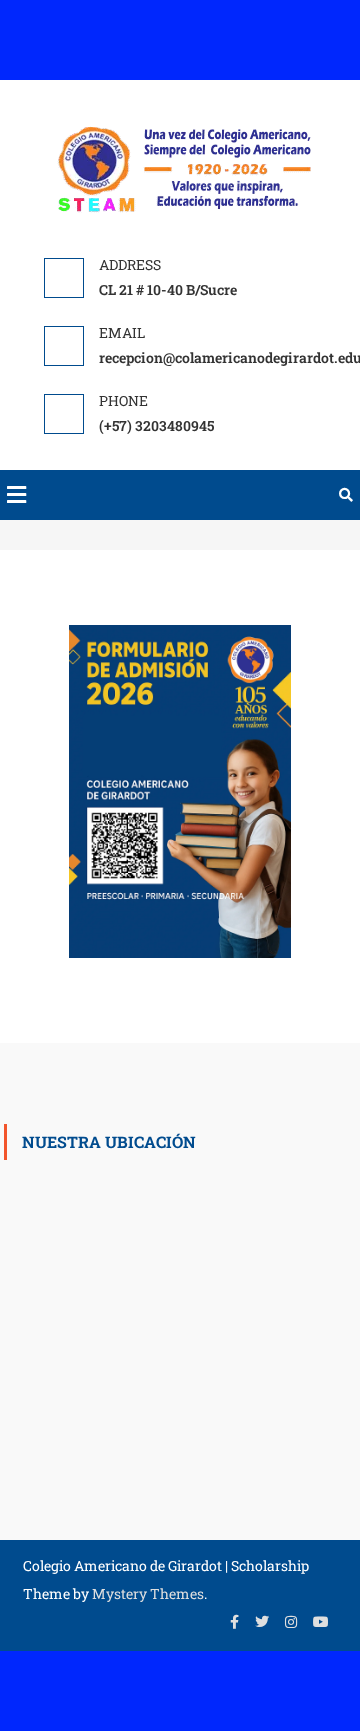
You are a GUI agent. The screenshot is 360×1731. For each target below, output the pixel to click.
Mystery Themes (148, 1593)
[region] (180, 791)
